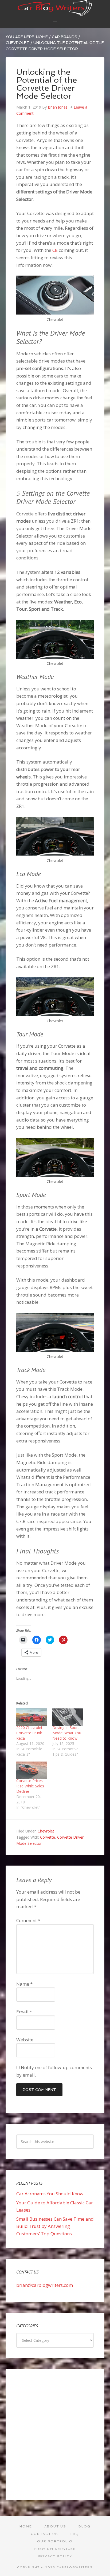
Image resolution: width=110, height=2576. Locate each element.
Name (24, 1984)
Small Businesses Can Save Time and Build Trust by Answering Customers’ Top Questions (55, 2226)
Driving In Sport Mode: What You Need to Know (67, 1733)
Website (25, 2040)
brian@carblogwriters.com (45, 2285)
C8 (55, 250)
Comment (28, 1920)
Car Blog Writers (55, 8)
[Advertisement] (55, 2435)
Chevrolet (46, 1831)
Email (24, 2012)
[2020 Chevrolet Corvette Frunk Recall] (32, 1717)
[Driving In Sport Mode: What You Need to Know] (68, 1717)
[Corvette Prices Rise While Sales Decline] (32, 1770)
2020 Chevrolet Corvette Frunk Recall (29, 1733)
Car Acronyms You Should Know (50, 2194)
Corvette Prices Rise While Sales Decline (30, 1786)
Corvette (48, 1837)
